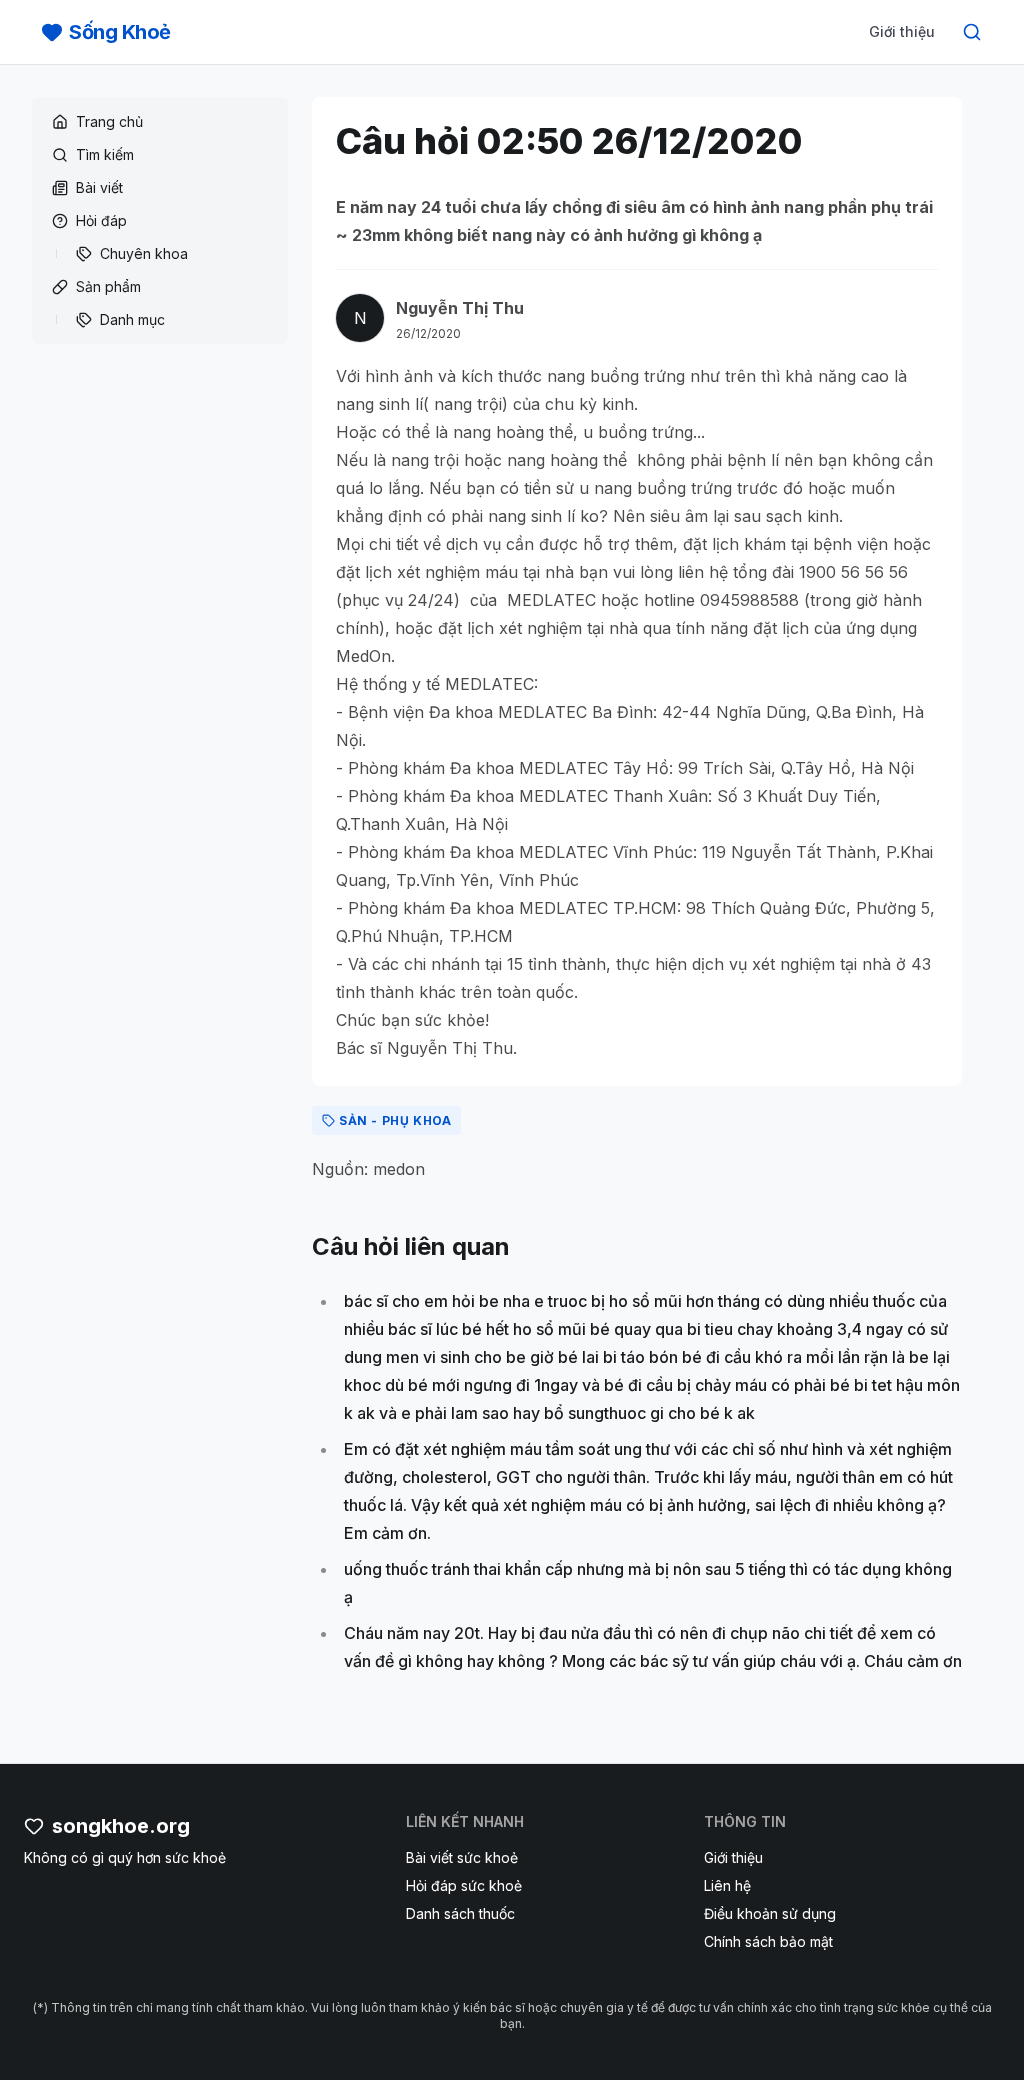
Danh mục (132, 319)
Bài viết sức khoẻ (462, 1857)
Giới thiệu (902, 31)
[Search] (972, 32)
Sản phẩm (108, 286)
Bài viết (99, 187)
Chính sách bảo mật (768, 1941)
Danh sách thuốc (460, 1913)
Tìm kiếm (105, 154)
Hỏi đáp (101, 220)
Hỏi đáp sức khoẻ (464, 1885)
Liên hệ (727, 1885)
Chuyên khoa (144, 253)
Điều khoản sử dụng (770, 1913)
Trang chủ (109, 121)
